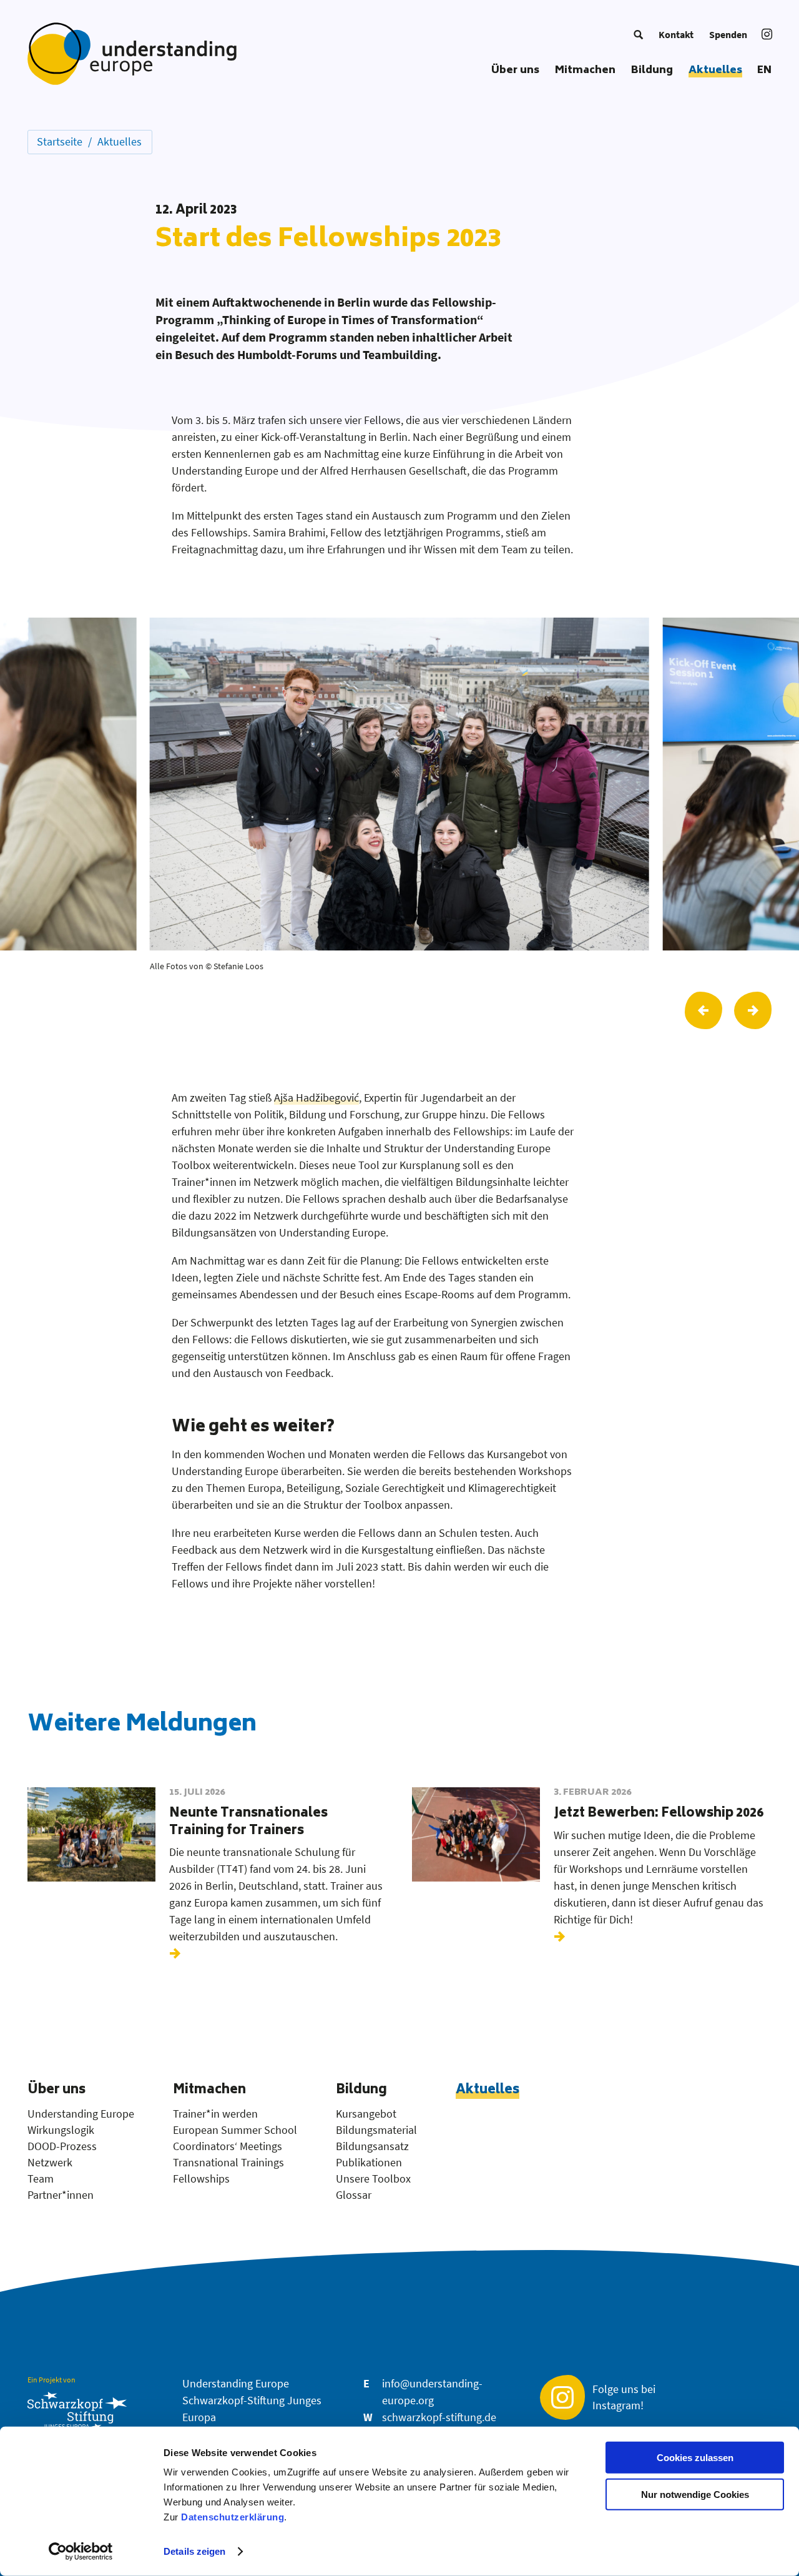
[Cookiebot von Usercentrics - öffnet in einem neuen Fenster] (81, 2552)
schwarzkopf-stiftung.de (439, 2417)
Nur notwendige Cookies (695, 2495)
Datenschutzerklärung (233, 2517)
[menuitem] (638, 34)
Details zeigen (194, 2551)
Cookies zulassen (695, 2458)
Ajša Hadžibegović (316, 1098)
